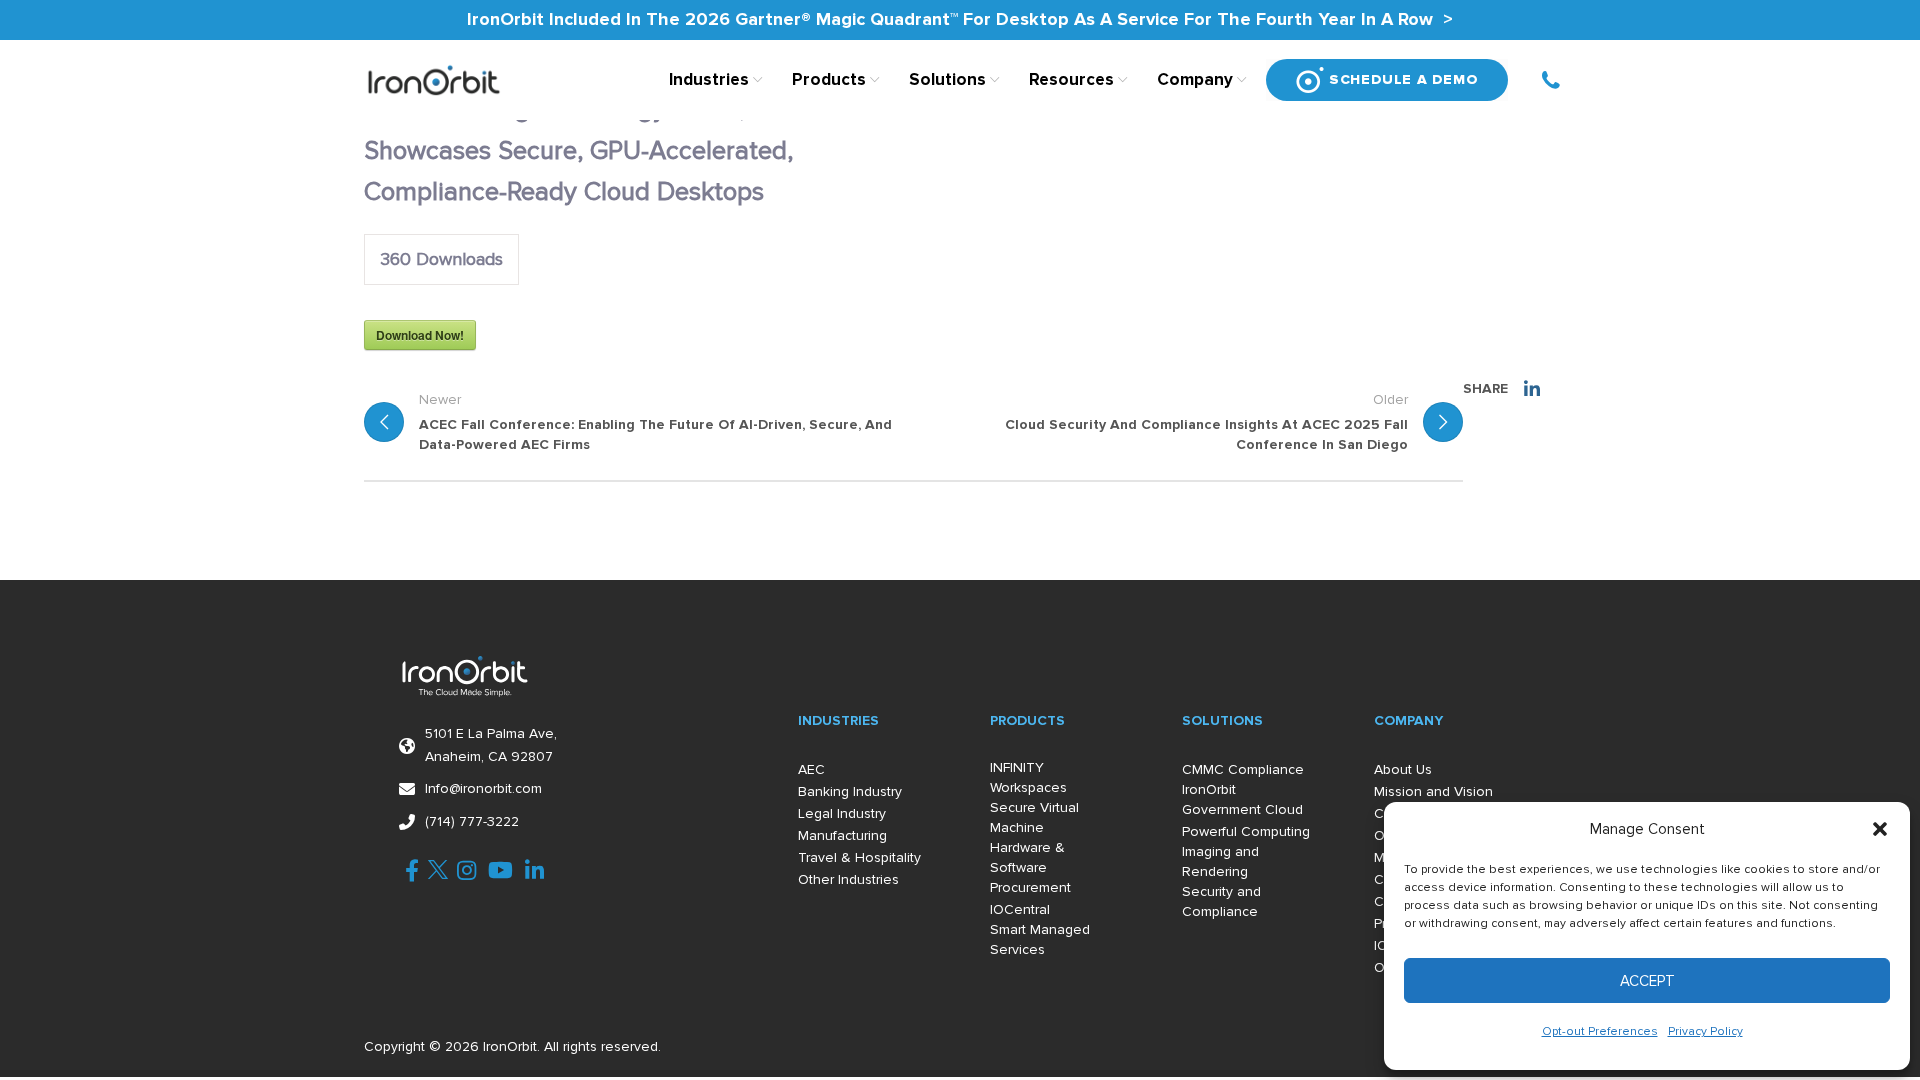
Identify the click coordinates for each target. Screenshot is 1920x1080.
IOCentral (1020, 909)
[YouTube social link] (500, 870)
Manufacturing (842, 835)
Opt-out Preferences (1600, 1031)
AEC (811, 769)
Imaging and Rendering (1220, 861)
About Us (1403, 769)
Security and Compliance (1221, 901)
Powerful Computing (1246, 831)
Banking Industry (850, 791)
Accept (1647, 981)
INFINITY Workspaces (1028, 777)
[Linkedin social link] (1532, 389)
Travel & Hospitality (859, 857)
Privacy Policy (1705, 1031)
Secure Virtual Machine (1034, 817)
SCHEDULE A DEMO (1403, 79)
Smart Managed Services (1040, 939)
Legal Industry (842, 813)
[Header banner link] (960, 20)
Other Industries (848, 879)
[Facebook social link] (412, 870)
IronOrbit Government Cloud (1242, 799)
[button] (1880, 829)
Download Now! (420, 335)
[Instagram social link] (466, 870)
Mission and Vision (1433, 791)
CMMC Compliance (1243, 769)
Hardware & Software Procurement (1030, 867)
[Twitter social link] (438, 870)
